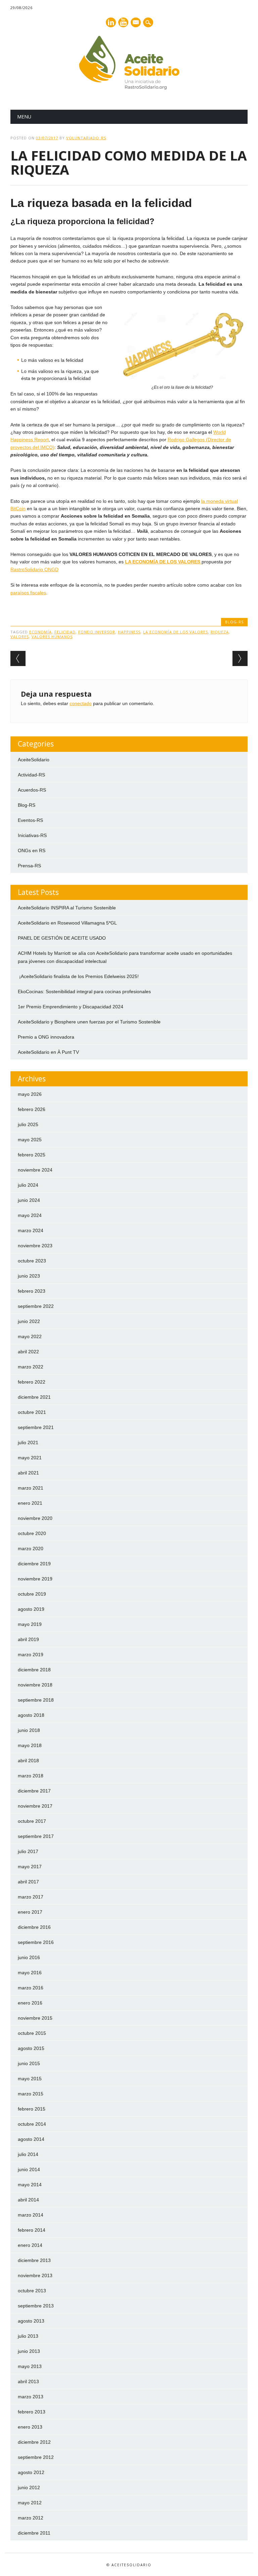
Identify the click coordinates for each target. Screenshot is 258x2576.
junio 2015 (29, 2063)
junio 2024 (29, 1200)
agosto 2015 (31, 2048)
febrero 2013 (32, 2412)
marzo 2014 (31, 2215)
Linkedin (111, 22)
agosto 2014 (31, 2139)
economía (40, 632)
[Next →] (240, 658)
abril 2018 (28, 1761)
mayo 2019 (30, 1624)
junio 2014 (29, 2169)
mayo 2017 (30, 1867)
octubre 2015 (32, 2033)
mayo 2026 (30, 1094)
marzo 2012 (31, 2518)
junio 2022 (29, 1321)
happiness (129, 632)
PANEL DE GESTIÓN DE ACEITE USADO (62, 938)
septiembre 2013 (36, 2306)
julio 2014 (28, 2154)
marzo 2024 (31, 1230)
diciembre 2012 (34, 2442)
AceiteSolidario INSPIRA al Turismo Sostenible (67, 908)
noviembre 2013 (35, 2275)
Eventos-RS (30, 820)
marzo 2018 (31, 1776)
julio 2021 (28, 1442)
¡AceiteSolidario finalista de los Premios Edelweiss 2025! (78, 976)
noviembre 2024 (35, 1170)
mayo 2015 (30, 2079)
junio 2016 (29, 1957)
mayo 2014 (30, 2185)
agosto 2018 (31, 1715)
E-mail (136, 23)
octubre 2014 (32, 2124)
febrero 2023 (32, 1291)
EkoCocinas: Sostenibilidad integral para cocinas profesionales (84, 991)
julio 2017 (28, 1851)
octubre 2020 (32, 1533)
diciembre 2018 (34, 1670)
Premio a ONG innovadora (46, 1037)
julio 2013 (28, 2336)
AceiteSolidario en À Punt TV (48, 1052)
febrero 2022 (32, 1382)
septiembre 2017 (36, 1836)
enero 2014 (30, 2245)
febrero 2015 (32, 2109)
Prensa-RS (29, 866)
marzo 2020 (31, 1548)
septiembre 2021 (36, 1427)
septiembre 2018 (36, 1700)
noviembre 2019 (35, 1579)
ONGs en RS (32, 850)
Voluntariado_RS (86, 138)
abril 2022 (28, 1352)
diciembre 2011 (34, 2533)
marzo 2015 (31, 2094)
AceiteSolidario (34, 760)
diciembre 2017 (34, 1791)
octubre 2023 (32, 1261)
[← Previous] (18, 658)
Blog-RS (234, 622)
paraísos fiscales (28, 593)
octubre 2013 (32, 2291)
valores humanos (52, 637)
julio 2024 (28, 1185)
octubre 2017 (32, 1821)
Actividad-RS (31, 775)
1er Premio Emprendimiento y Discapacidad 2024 (71, 1007)
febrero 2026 (32, 1109)
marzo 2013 (31, 2397)
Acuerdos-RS (32, 790)
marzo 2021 (31, 1488)
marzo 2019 (31, 1655)
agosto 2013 (31, 2321)
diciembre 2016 (34, 1927)
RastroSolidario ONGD (34, 569)
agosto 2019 (31, 1609)
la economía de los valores (176, 632)
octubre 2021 (32, 1412)
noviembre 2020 (35, 1518)
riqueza (220, 632)
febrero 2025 (32, 1155)
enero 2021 (30, 1503)
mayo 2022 (30, 1336)
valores (20, 637)
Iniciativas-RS (32, 835)
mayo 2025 (30, 1140)
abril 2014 (28, 2200)
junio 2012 (29, 2487)
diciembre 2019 (34, 1564)
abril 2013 (28, 2381)
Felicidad (65, 632)
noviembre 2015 (35, 2018)
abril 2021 (28, 1473)
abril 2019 (28, 1639)
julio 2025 (28, 1124)
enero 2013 (30, 2427)
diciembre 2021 (34, 1397)
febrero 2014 (32, 2230)
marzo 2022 (31, 1367)
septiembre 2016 (36, 1942)
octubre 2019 (32, 1594)
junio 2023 (29, 1276)
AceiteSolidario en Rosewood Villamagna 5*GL (67, 923)
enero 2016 (30, 2003)
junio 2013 (29, 2351)
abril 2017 (28, 1882)
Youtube (123, 22)
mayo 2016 (30, 1973)
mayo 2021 (30, 1458)
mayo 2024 (30, 1215)
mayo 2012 (30, 2503)
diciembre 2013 (34, 2260)
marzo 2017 (31, 1897)
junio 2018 (29, 1730)
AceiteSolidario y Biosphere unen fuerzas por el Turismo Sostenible (89, 1022)
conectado (81, 703)
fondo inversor (97, 632)
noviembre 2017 (35, 1806)
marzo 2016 (31, 1988)
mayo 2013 (30, 2366)
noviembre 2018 (35, 1685)
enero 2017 (30, 1912)
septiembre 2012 (36, 2457)
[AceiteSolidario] (129, 88)
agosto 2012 (31, 2472)
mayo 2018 (30, 1745)
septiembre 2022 (36, 1306)
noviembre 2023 (35, 1246)
